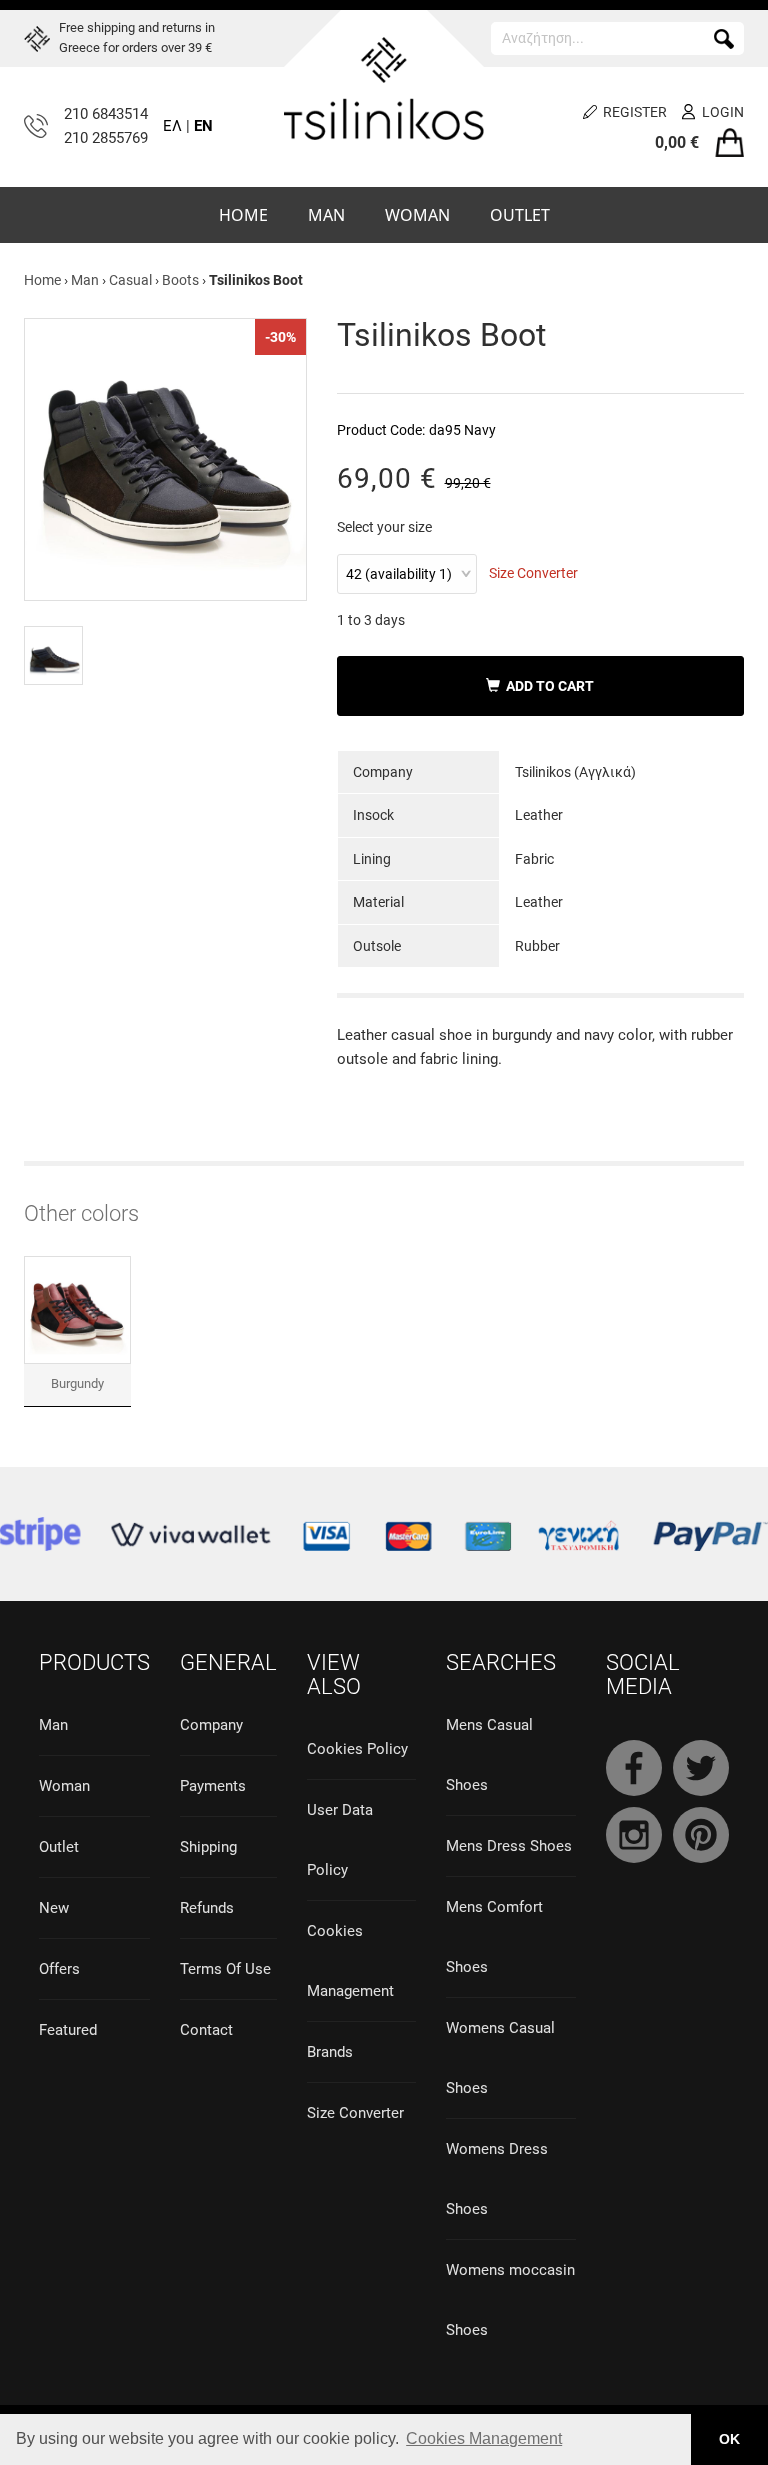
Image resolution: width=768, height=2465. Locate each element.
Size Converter (533, 573)
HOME (243, 215)
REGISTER (635, 112)
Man (85, 280)
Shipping (208, 1847)
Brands (330, 2052)
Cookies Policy (357, 1749)
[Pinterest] (701, 1835)
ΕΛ (172, 126)
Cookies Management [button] (484, 2438)
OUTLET (520, 215)
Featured (68, 2030)
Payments (213, 1786)
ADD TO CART (547, 686)
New (54, 1908)
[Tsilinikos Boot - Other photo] (53, 655)
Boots (180, 280)
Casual (130, 280)
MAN (326, 215)
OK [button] (729, 2439)
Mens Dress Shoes (509, 1846)
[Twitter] (701, 1768)
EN (203, 126)
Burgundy (77, 1383)
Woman (64, 1786)
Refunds (207, 1908)
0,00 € (677, 142)
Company (211, 1725)
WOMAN (417, 215)
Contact (206, 2030)
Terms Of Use (225, 1969)
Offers (59, 1969)
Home (42, 280)
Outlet (59, 1847)
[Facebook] (634, 1768)
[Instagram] (634, 1835)
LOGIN (723, 112)
